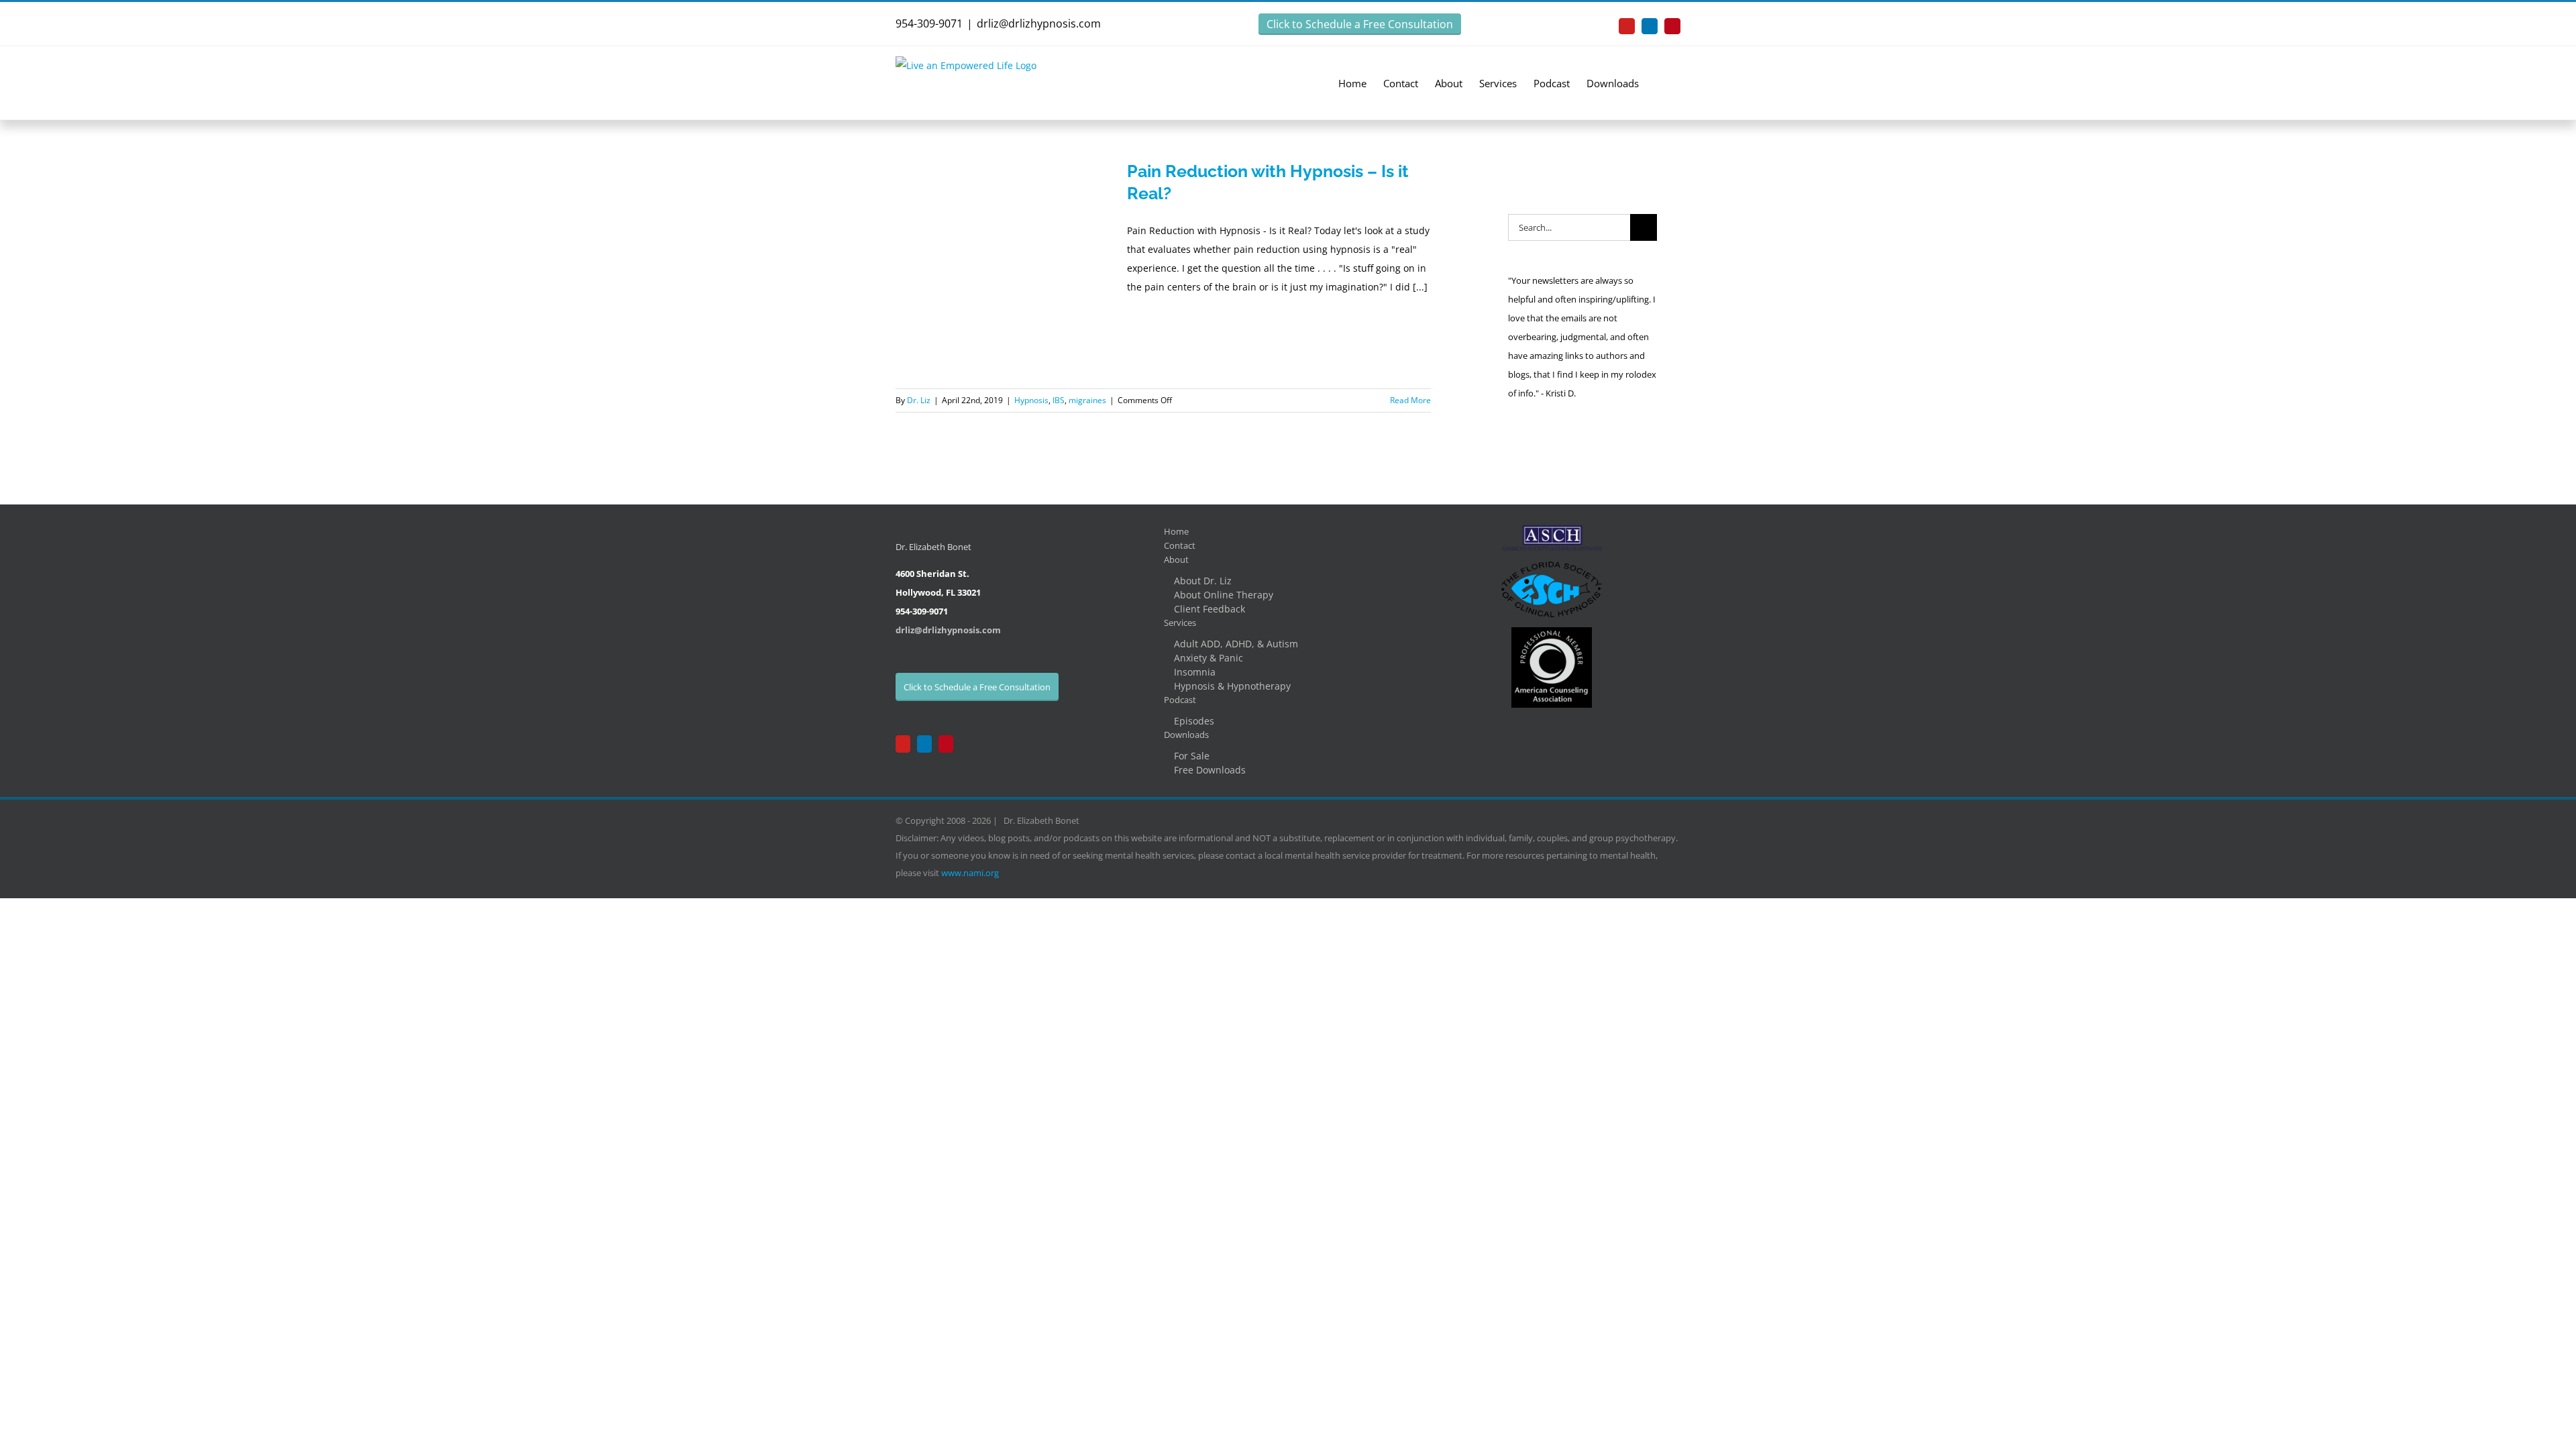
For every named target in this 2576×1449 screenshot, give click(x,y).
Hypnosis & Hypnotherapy (1232, 686)
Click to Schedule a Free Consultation (1360, 24)
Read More (1410, 400)
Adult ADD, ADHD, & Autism (1236, 644)
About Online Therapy (1224, 595)
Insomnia (1195, 672)
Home (1176, 531)
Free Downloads (1210, 770)
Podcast (1180, 700)
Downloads (1186, 735)
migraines (1087, 400)
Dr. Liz (919, 400)
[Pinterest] (946, 744)
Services (1180, 623)
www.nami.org (970, 873)
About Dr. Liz (1203, 581)
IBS (1059, 400)
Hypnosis (1031, 400)
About (1176, 559)
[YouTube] (903, 744)
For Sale (1192, 756)
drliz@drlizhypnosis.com (1039, 23)
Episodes (1194, 721)
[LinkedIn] (924, 744)
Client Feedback (1210, 609)
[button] (1660, 83)
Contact (1180, 545)
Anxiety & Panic (1209, 658)
